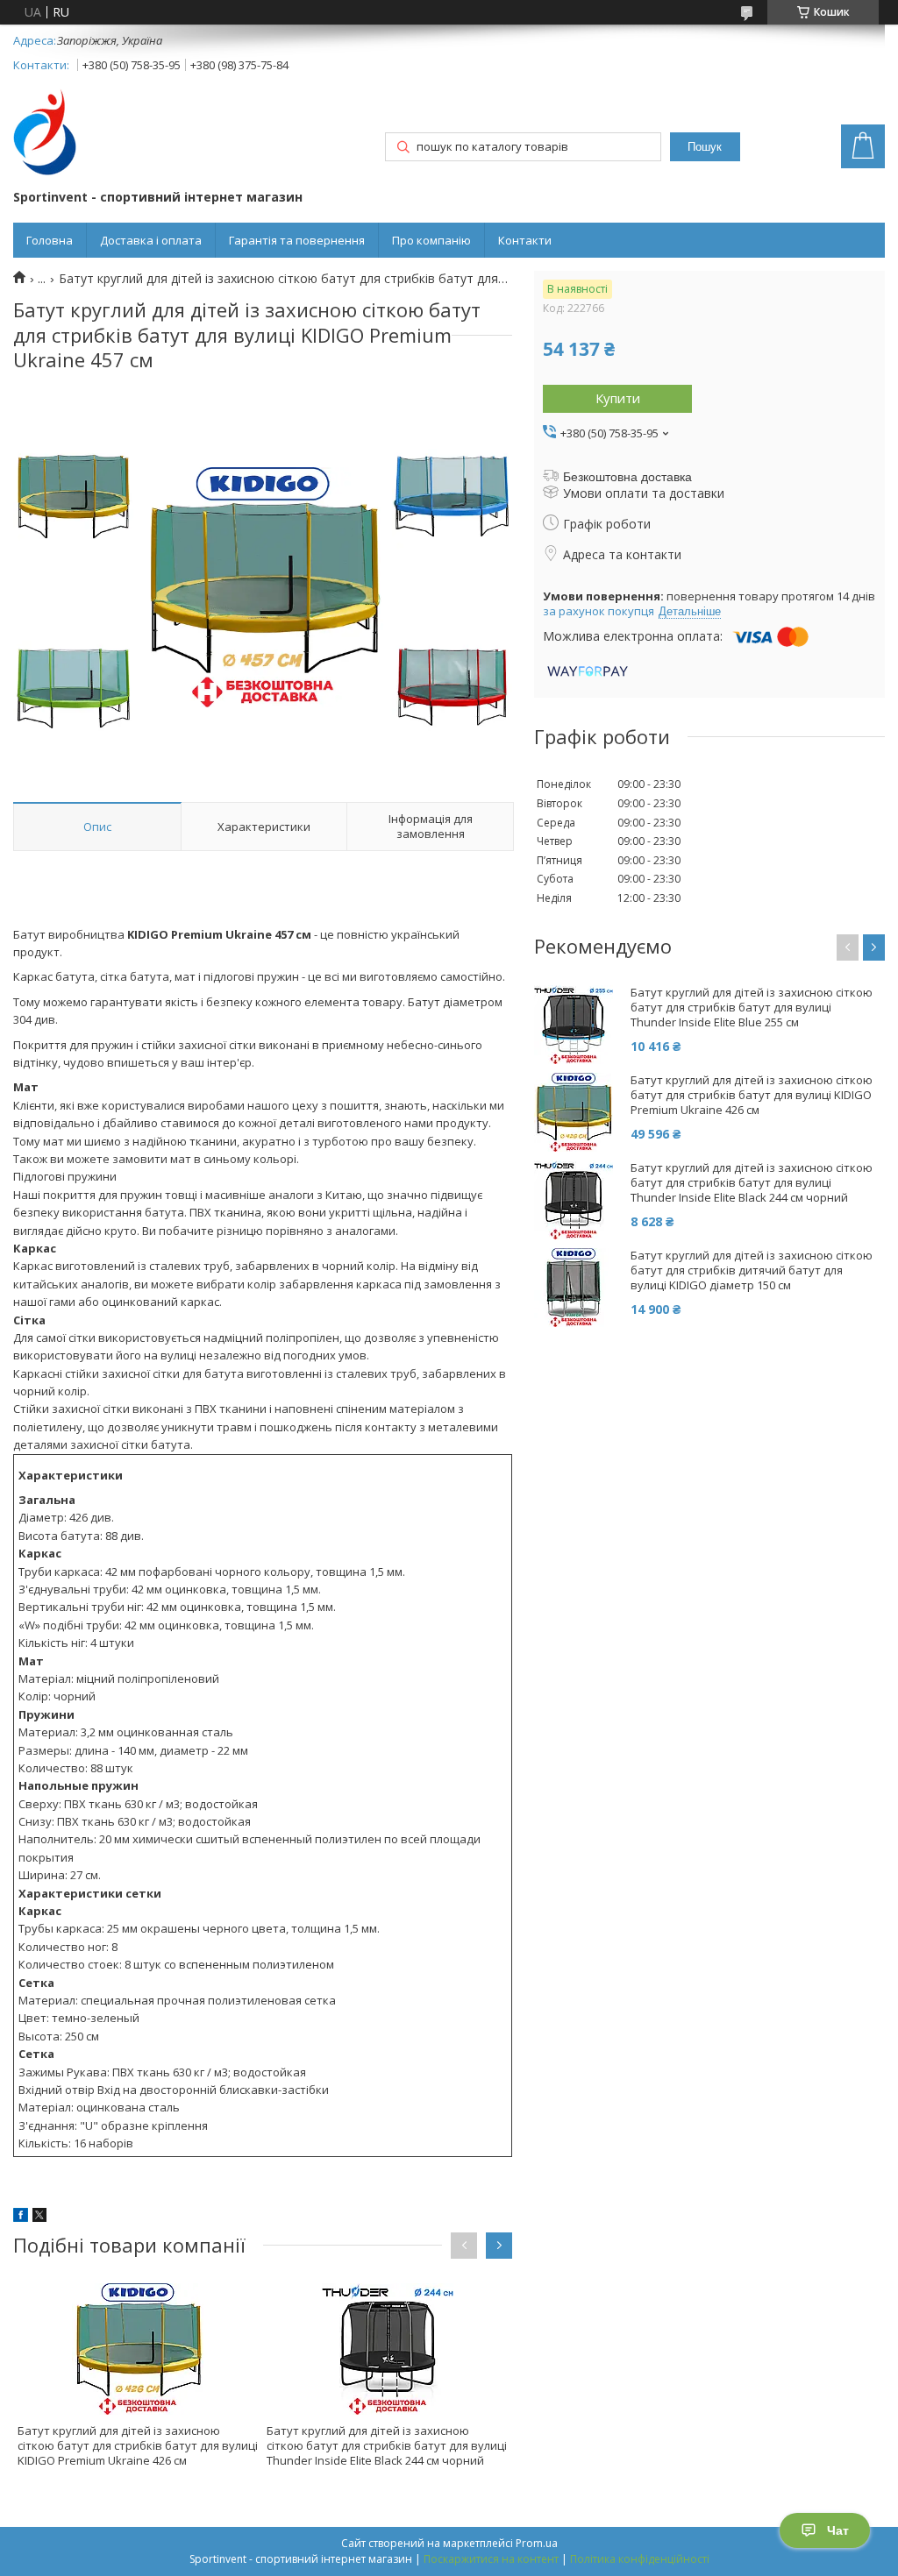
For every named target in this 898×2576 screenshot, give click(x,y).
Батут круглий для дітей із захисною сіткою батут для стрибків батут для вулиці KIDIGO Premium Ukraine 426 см (138, 2445)
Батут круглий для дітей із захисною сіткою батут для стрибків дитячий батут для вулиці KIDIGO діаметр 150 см (752, 1270)
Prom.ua (537, 2543)
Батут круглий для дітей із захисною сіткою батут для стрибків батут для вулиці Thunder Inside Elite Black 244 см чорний (387, 2445)
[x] (39, 2217)
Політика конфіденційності (640, 2559)
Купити (618, 398)
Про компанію (431, 240)
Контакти (525, 240)
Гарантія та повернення (297, 240)
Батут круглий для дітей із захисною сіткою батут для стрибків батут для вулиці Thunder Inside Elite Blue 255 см (752, 1008)
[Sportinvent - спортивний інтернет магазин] (45, 134)
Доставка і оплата (151, 240)
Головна (50, 240)
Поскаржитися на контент (491, 2559)
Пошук (705, 147)
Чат (838, 2530)
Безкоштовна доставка (627, 477)
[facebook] (21, 2217)
